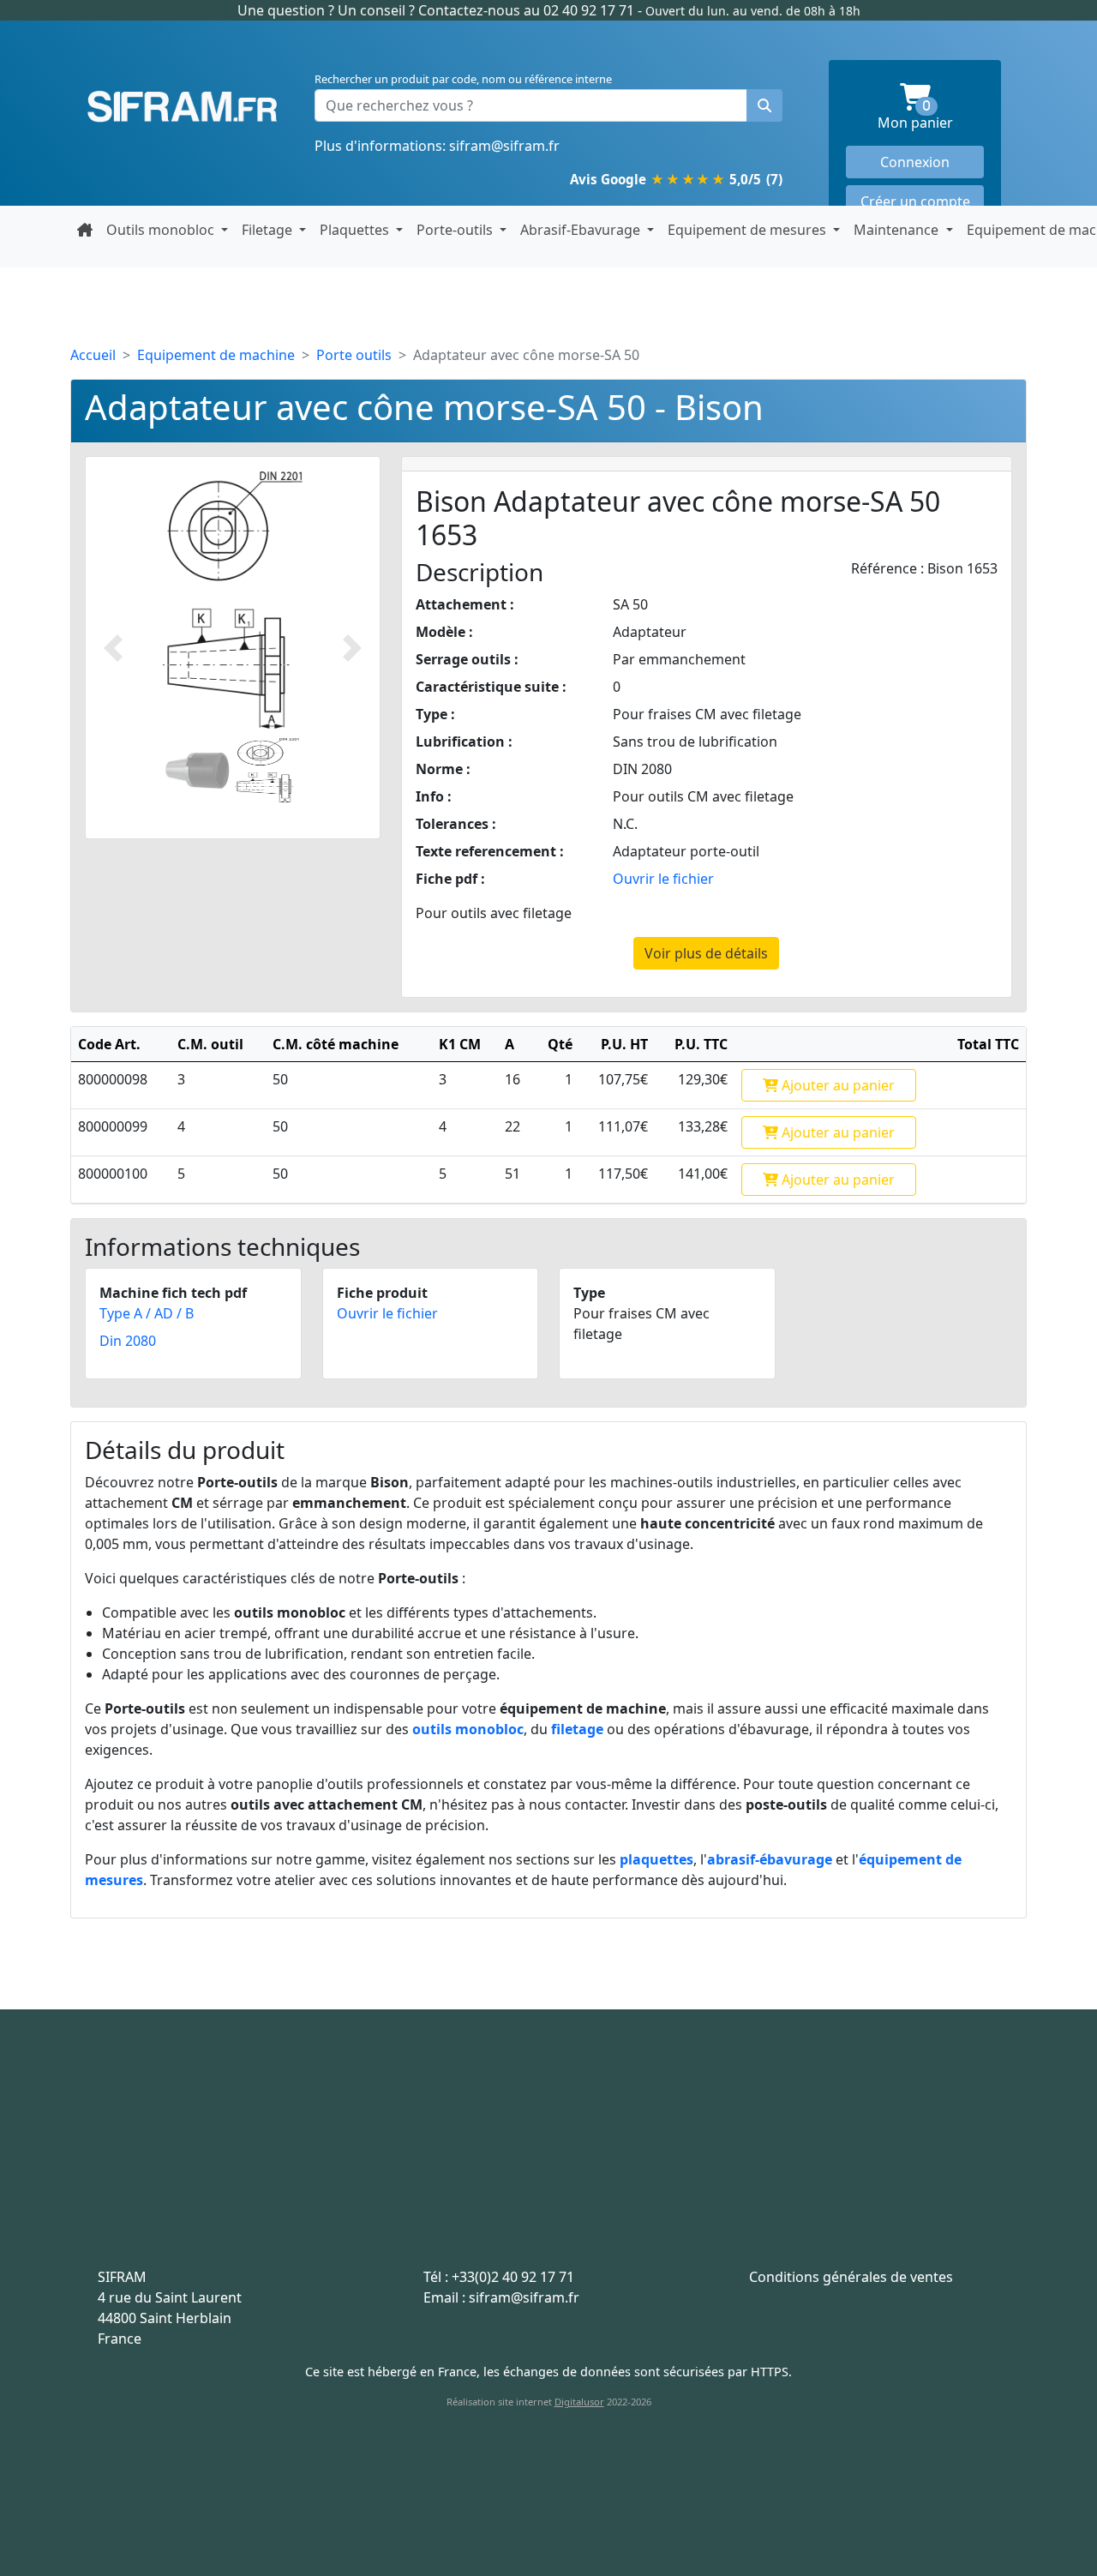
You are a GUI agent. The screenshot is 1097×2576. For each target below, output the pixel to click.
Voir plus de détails (706, 953)
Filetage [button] (269, 230)
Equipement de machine (216, 355)
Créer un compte (915, 201)
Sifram (182, 107)
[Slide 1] (198, 770)
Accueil (93, 355)
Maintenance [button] (898, 230)
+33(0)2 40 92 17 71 (513, 2277)
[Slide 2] (267, 770)
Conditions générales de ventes (851, 2277)
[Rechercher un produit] (764, 105)
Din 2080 (128, 1341)
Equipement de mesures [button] (749, 230)
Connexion (915, 162)
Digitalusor (579, 2402)
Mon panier (931, 116)
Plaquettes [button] (356, 230)
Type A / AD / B (147, 1313)
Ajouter (836, 1085)
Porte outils (354, 355)
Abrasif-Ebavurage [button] (582, 230)
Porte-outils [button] (456, 230)
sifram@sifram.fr (504, 146)
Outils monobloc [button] (162, 230)
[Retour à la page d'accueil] (85, 230)
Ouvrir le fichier (663, 879)
